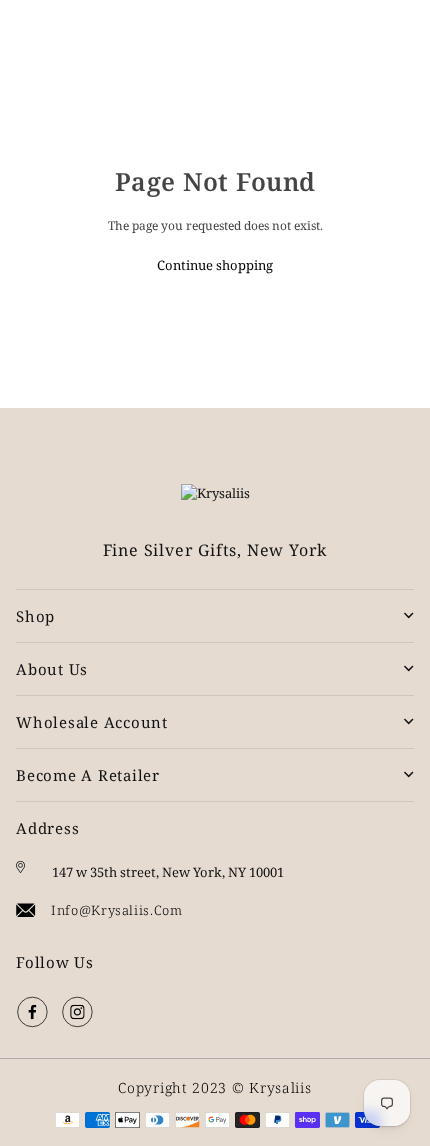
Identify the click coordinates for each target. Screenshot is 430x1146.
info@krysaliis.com (117, 910)
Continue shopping (215, 265)
